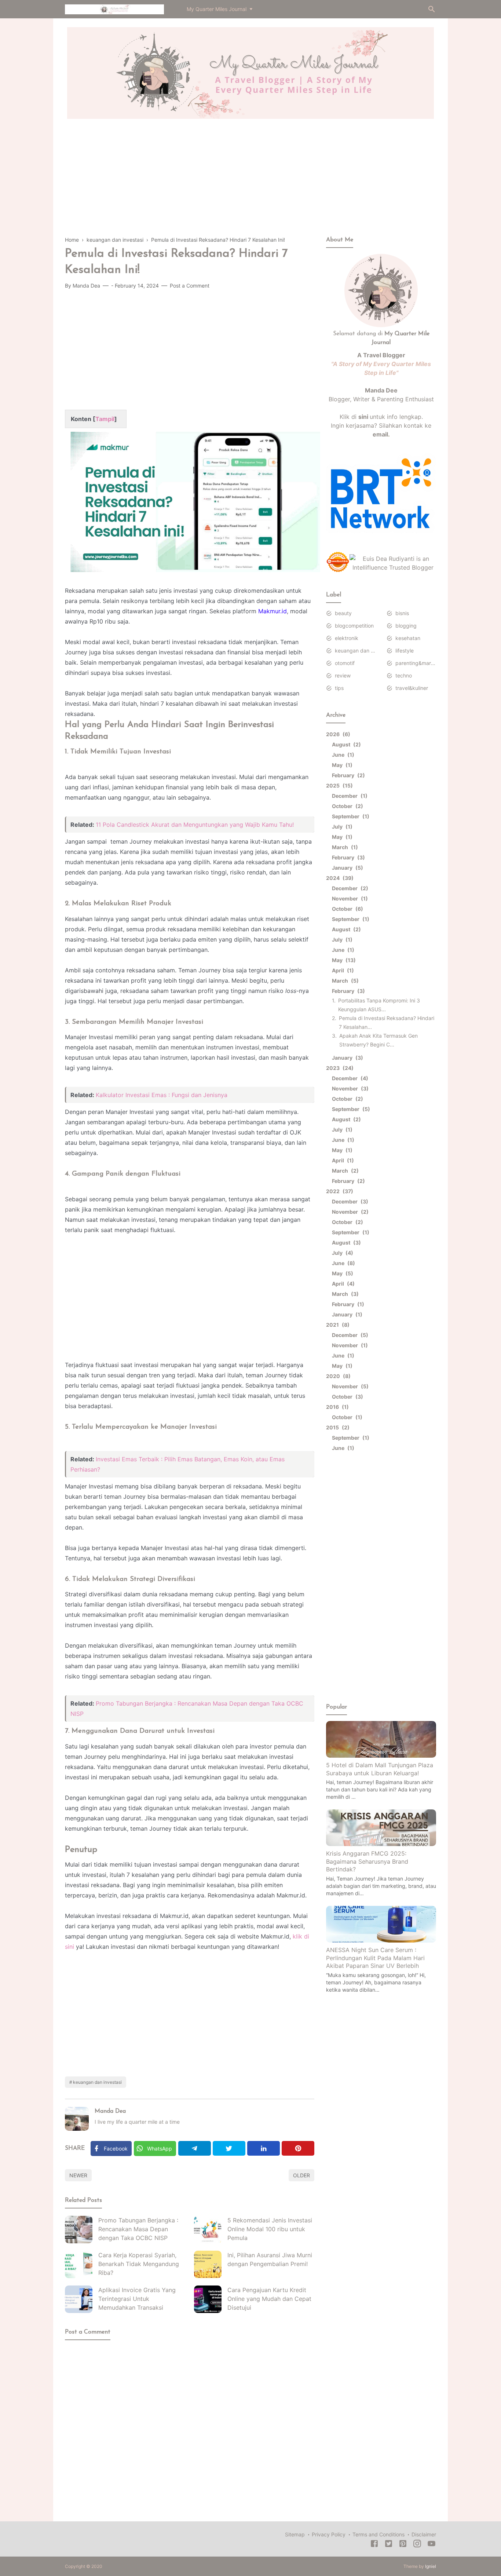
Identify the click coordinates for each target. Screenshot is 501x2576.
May (341, 765)
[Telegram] (195, 2148)
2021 (337, 1325)
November (349, 898)
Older (301, 2175)
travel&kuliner (412, 688)
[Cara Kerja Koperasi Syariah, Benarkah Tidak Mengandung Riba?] (79, 2264)
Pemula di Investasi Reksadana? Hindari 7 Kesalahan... (387, 1022)
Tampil (105, 419)
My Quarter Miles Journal (217, 9)
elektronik (347, 638)
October (346, 806)
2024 (339, 878)
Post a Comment (190, 286)
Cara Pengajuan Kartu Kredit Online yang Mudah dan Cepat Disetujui (269, 2299)
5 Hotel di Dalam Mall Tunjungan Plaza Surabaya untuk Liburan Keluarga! (380, 1769)
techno (404, 675)
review (343, 675)
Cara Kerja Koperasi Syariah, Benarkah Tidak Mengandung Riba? (139, 2264)
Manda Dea (110, 2111)
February (347, 775)
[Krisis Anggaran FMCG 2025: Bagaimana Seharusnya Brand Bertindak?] (381, 1844)
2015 (337, 1427)
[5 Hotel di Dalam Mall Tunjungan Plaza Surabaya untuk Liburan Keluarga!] (381, 1755)
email (380, 434)
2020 (337, 1376)
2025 (338, 785)
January (346, 868)
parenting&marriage (416, 663)
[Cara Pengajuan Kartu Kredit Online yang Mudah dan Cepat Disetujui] (208, 2299)
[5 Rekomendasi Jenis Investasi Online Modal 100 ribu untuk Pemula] (208, 2230)
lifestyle (405, 651)
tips (339, 688)
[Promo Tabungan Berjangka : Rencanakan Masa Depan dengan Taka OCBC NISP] (79, 2230)
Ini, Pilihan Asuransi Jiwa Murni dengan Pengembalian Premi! (270, 2259)
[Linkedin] (264, 2148)
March (344, 847)
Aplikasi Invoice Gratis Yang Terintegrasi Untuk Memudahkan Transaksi (137, 2299)
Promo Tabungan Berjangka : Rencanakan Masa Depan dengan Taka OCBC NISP (138, 2229)
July (341, 827)
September (350, 816)
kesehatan (408, 638)
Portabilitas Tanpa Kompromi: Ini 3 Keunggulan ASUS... (379, 1005)
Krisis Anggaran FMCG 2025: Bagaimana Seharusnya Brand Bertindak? (367, 1861)
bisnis (402, 613)
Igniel (431, 2566)
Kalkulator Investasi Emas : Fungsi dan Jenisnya (162, 1095)
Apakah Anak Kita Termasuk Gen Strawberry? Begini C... (379, 1040)
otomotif (345, 663)
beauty (343, 613)
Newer (78, 2175)
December (349, 796)
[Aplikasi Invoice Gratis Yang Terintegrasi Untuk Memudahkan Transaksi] (79, 2299)
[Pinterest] (298, 2148)
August (345, 744)
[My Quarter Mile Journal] (114, 8)
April (342, 970)
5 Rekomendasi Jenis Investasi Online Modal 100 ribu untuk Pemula (270, 2229)
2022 (339, 1191)
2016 (336, 1407)
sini (363, 417)
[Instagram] (417, 2545)
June (342, 755)
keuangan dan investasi (97, 2082)
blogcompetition (354, 626)
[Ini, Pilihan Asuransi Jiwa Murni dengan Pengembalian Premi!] (208, 2264)
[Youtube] (431, 2545)
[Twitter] (229, 2148)
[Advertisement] (251, 184)
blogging (406, 626)
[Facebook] (374, 2545)
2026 (337, 734)
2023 (339, 1068)
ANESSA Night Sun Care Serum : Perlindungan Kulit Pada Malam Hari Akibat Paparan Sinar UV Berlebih (375, 1958)
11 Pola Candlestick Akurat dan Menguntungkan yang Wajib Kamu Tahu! (195, 825)
